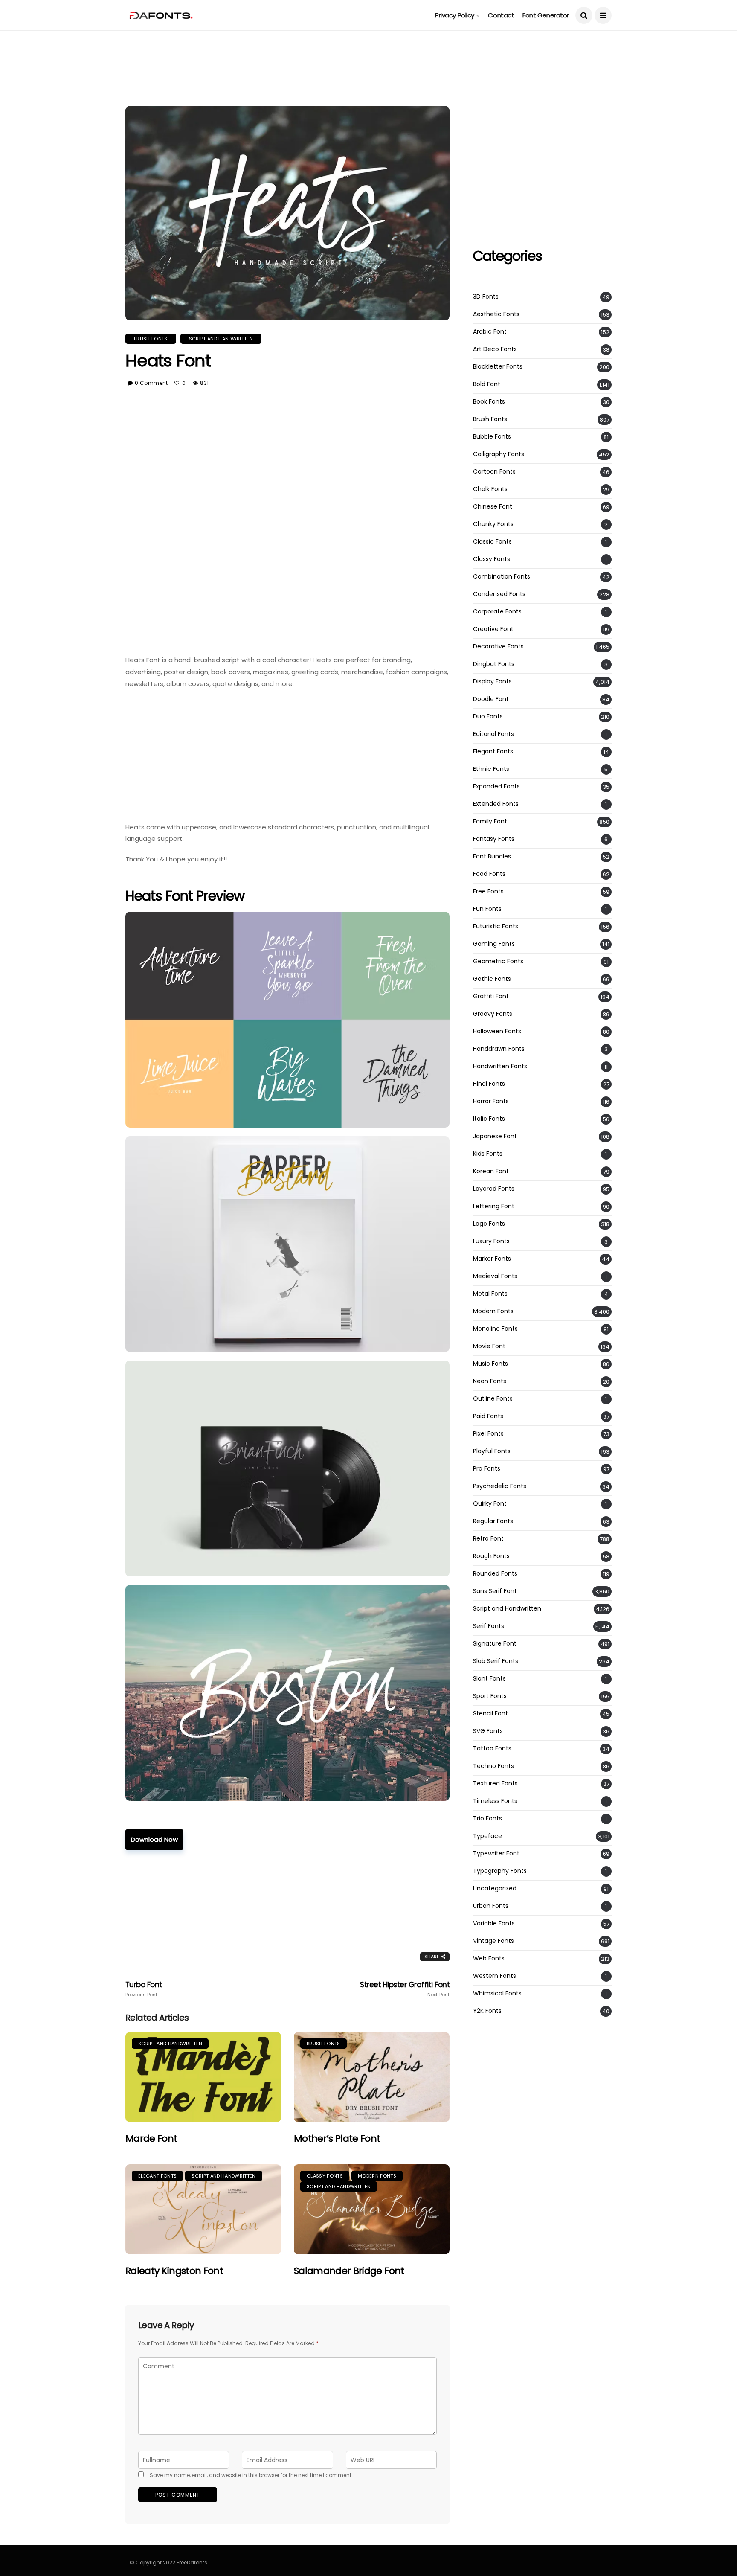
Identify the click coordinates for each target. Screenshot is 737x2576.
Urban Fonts (491, 1906)
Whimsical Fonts (497, 1993)
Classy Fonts (325, 2176)
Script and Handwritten (221, 339)
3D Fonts (486, 297)
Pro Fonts (487, 1469)
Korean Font (491, 1171)
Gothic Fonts (492, 979)
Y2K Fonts (487, 2011)
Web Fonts (489, 1958)
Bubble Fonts (492, 437)
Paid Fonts (488, 1416)
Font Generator (546, 15)
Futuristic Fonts (496, 926)
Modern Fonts (377, 2176)
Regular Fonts (493, 1521)
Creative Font (493, 629)
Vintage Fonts (493, 1941)
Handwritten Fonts (500, 1066)
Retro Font (488, 1539)
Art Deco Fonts (495, 349)
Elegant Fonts (157, 2176)
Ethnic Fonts (491, 769)
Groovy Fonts (493, 1014)
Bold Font (487, 384)
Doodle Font (491, 699)
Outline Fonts (493, 1399)
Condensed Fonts (499, 594)
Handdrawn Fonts (499, 1049)
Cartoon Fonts (494, 472)
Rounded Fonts (495, 1574)
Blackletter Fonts (498, 367)
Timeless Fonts (495, 1801)
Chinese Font (493, 507)
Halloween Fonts (497, 1031)
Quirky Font (490, 1504)
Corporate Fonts (497, 612)
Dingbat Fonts (494, 664)
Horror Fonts (491, 1101)
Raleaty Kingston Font (174, 2271)
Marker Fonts (492, 1259)
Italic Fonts (489, 1119)
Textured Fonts (495, 1784)
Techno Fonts (493, 1766)
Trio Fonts (487, 1819)
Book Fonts (489, 402)
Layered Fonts (494, 1189)
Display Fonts (492, 682)
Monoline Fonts (495, 1329)
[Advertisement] (368, 49)
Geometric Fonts (498, 961)
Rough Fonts (491, 1556)
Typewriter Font (496, 1853)
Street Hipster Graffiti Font (405, 1989)
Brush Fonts (151, 339)
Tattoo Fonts (492, 1749)
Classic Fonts (492, 542)
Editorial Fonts (493, 734)
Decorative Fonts (498, 647)
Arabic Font (490, 332)
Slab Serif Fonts (496, 1661)
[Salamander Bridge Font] (372, 2209)
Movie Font (489, 1346)
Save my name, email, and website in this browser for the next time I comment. (251, 2475)
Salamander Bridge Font (349, 2271)
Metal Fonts (490, 1294)
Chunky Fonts (493, 524)
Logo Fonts (489, 1224)
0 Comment (151, 383)
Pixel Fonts (488, 1434)
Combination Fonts (502, 577)
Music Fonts (490, 1364)
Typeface (487, 1836)
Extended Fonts (496, 804)
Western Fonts (495, 1976)
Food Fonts (489, 874)
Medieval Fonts (495, 1276)
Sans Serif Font (495, 1591)
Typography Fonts (500, 1871)
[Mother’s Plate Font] (372, 2077)
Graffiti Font (491, 996)
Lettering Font (494, 1206)
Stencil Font (490, 1714)
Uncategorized (495, 1888)
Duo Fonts (488, 717)
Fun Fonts (487, 909)
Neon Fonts (490, 1381)
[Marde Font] (203, 2077)
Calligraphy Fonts (499, 454)
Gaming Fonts (494, 944)
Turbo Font (144, 1989)
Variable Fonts (494, 1923)
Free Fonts (488, 891)
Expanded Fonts (496, 786)
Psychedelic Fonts (500, 1486)
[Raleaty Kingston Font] (203, 2209)
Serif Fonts (489, 1626)
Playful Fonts (492, 1451)
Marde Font (151, 2138)
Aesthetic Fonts (496, 314)
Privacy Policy (455, 15)
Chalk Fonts (490, 489)
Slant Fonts (489, 1679)
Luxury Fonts (491, 1241)
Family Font (490, 821)
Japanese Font (495, 1136)
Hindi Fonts (489, 1084)
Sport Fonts (490, 1696)
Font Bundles (492, 856)
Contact (501, 15)
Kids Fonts (488, 1154)
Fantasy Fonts (494, 839)
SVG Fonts (488, 1731)
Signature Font (495, 1644)
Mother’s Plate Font (337, 2138)
